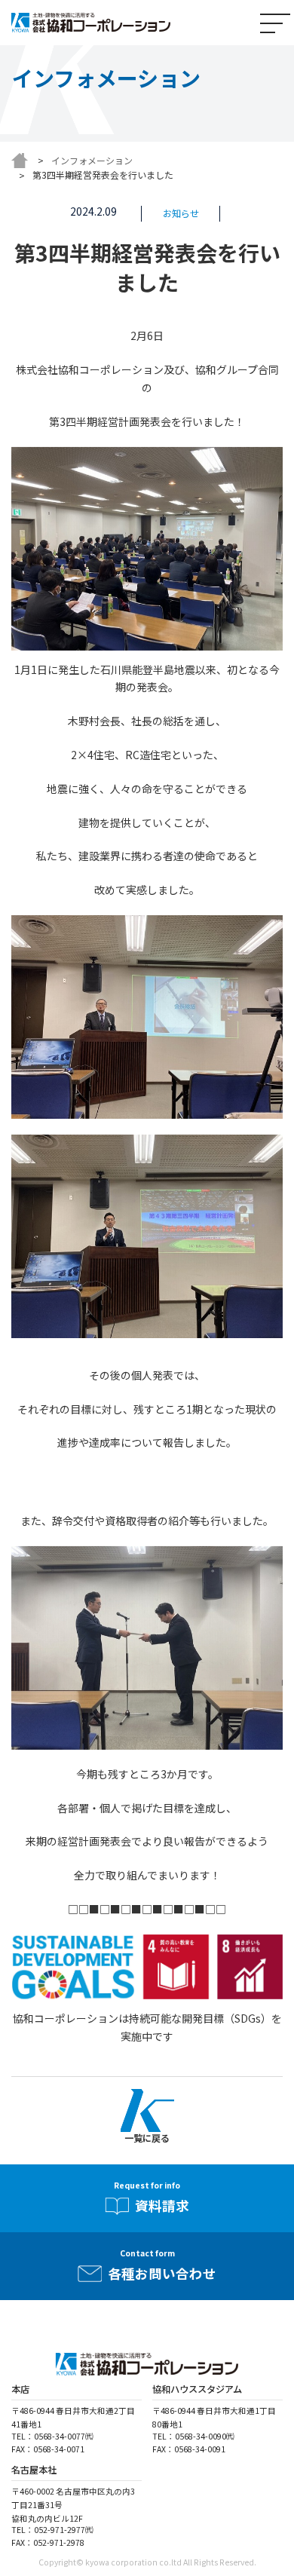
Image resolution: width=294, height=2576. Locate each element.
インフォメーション (92, 160)
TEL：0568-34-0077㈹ (52, 2436)
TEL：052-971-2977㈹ (52, 2530)
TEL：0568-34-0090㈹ (193, 2436)
